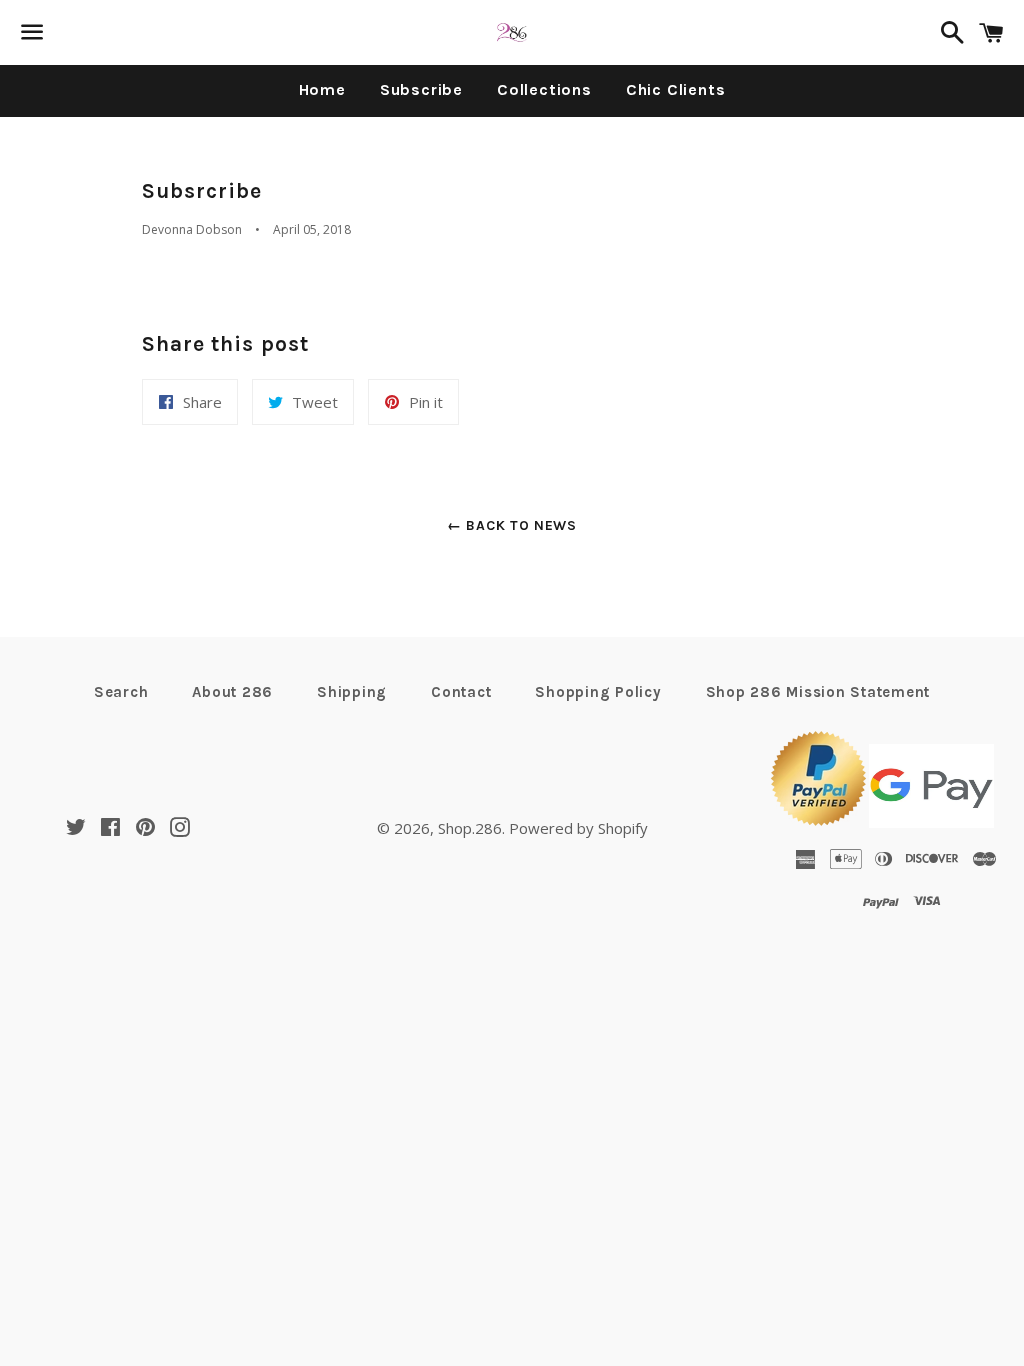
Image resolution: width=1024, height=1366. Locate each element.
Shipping (352, 692)
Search (121, 692)
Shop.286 (470, 828)
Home (322, 89)
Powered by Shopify (578, 828)
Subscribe (421, 89)
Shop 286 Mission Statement (818, 692)
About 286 (232, 692)
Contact (461, 692)
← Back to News (512, 525)
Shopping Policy (598, 692)
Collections (544, 89)
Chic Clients (676, 89)
